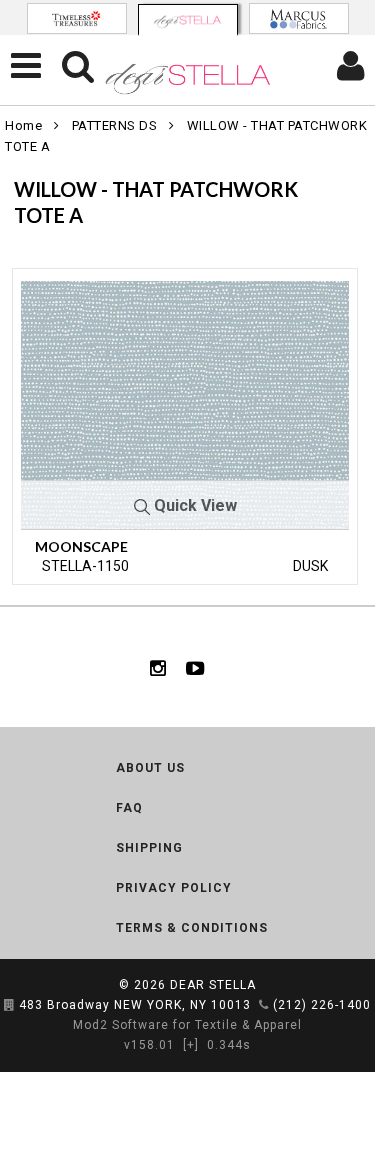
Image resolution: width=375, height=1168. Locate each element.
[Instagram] (158, 667)
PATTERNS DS (115, 125)
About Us (150, 768)
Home (23, 125)
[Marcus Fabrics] (299, 18)
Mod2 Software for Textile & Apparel (187, 1025)
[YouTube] (195, 667)
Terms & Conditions (192, 928)
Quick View (193, 505)
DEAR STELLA (213, 985)
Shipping (149, 848)
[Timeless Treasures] (77, 18)
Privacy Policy (174, 888)
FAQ (129, 808)
